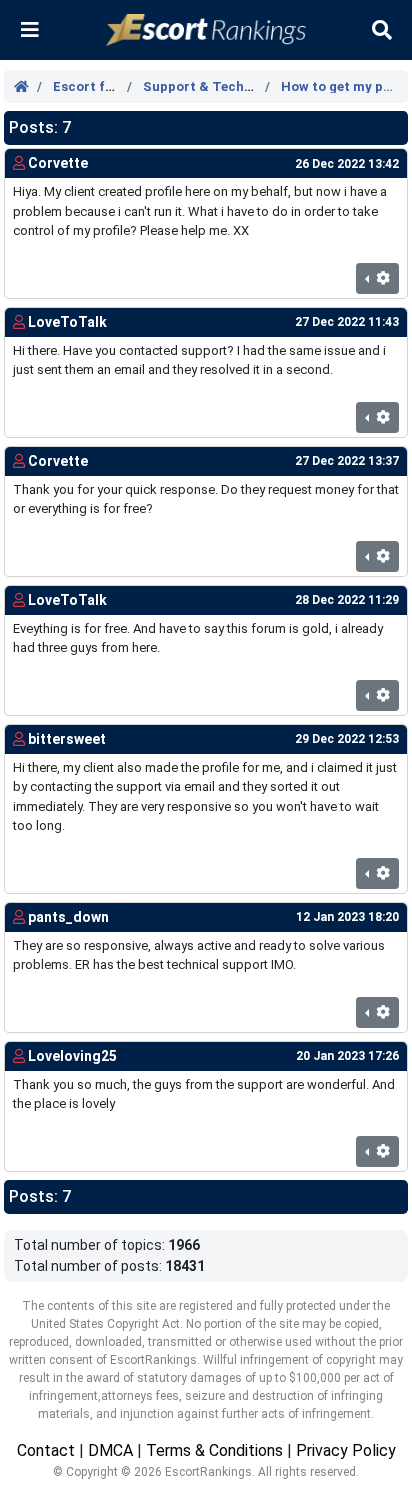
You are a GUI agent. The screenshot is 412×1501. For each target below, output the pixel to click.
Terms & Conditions (214, 1450)
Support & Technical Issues (231, 86)
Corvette (58, 163)
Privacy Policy (346, 1450)
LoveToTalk (67, 322)
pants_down (68, 917)
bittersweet (67, 739)
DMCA (110, 1450)
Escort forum (96, 86)
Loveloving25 (72, 1056)
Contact (46, 1450)
